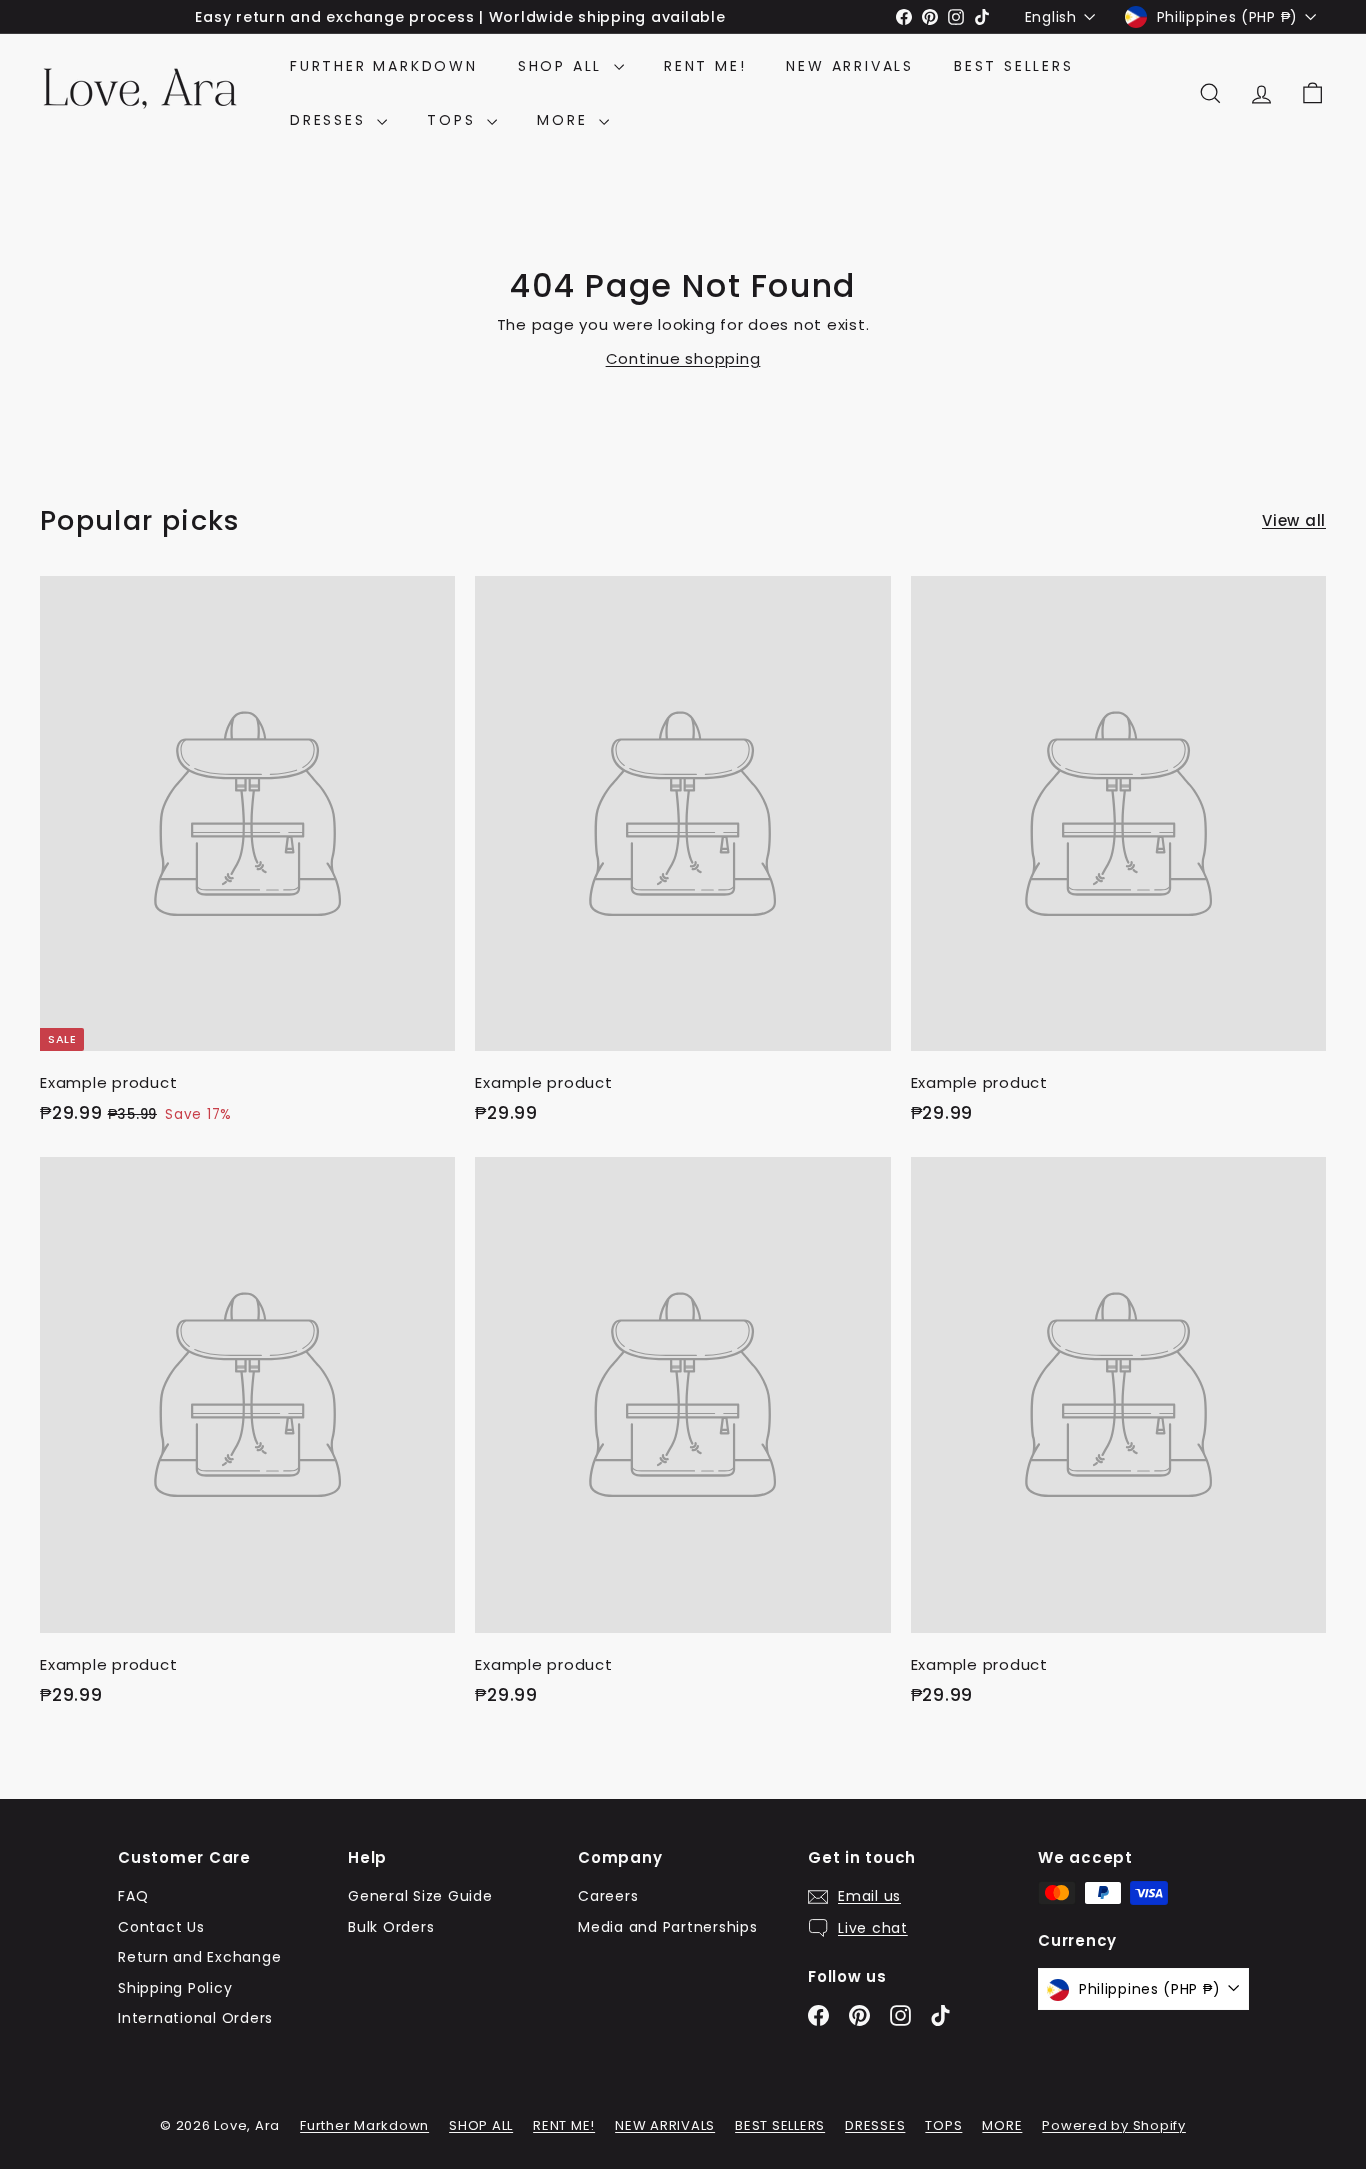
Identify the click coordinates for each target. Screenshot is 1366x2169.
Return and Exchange (199, 1957)
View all (1294, 520)
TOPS (454, 120)
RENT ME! (705, 66)
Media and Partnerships (668, 1927)
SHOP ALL (563, 66)
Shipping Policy (175, 1988)
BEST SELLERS (1014, 66)
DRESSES (331, 120)
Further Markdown (384, 66)
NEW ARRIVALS (850, 66)
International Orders (195, 2018)
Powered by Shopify (1114, 2125)
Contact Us (161, 1927)
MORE (565, 120)
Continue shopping (683, 358)
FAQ (133, 1896)
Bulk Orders (391, 1927)
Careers (608, 1896)
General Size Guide (420, 1896)
